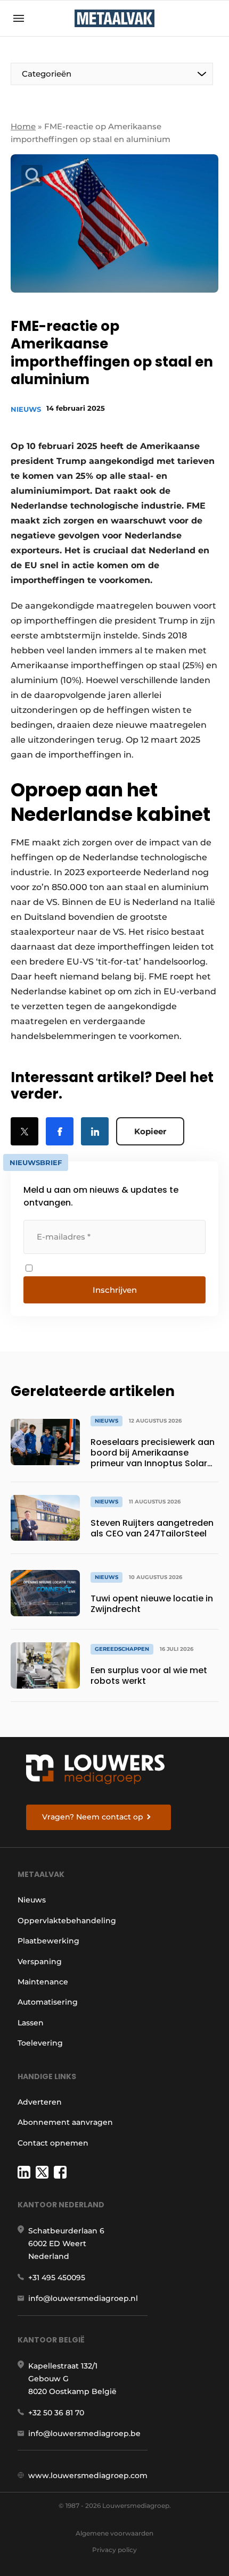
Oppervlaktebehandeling (67, 1921)
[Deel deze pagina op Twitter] (24, 1131)
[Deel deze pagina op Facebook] (60, 1131)
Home (23, 126)
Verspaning (40, 1962)
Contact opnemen (53, 2143)
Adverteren (40, 2102)
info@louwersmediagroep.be (84, 2433)
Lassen (31, 2023)
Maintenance (43, 1982)
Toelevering (40, 2043)
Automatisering (48, 2002)
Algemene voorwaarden (114, 2533)
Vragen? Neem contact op (93, 1817)
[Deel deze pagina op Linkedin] (95, 1131)
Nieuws (26, 409)
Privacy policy (114, 2550)
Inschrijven (115, 1290)
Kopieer (150, 1131)
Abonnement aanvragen (65, 2122)
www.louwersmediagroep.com (88, 2475)
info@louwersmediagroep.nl (83, 2298)
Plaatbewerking (48, 1941)
